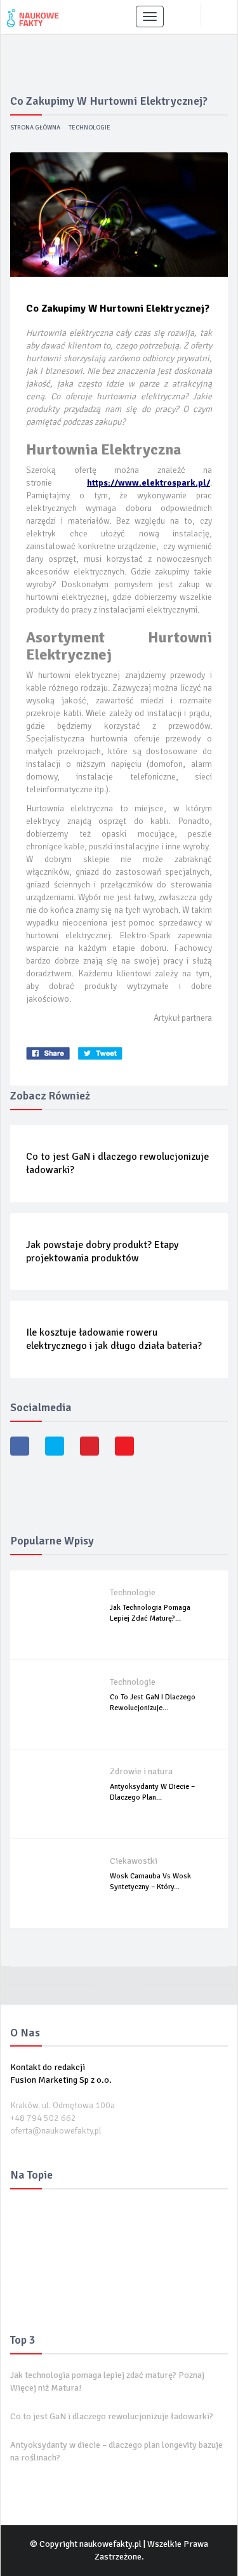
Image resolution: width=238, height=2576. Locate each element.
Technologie (89, 128)
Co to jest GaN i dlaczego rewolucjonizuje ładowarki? (112, 2416)
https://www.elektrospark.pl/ (149, 483)
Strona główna (35, 128)
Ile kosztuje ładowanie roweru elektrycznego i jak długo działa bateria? (114, 1339)
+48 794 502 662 (43, 2118)
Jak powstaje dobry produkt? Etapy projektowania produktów (102, 1251)
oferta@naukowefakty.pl (56, 2131)
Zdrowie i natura (141, 1771)
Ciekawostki (134, 1861)
